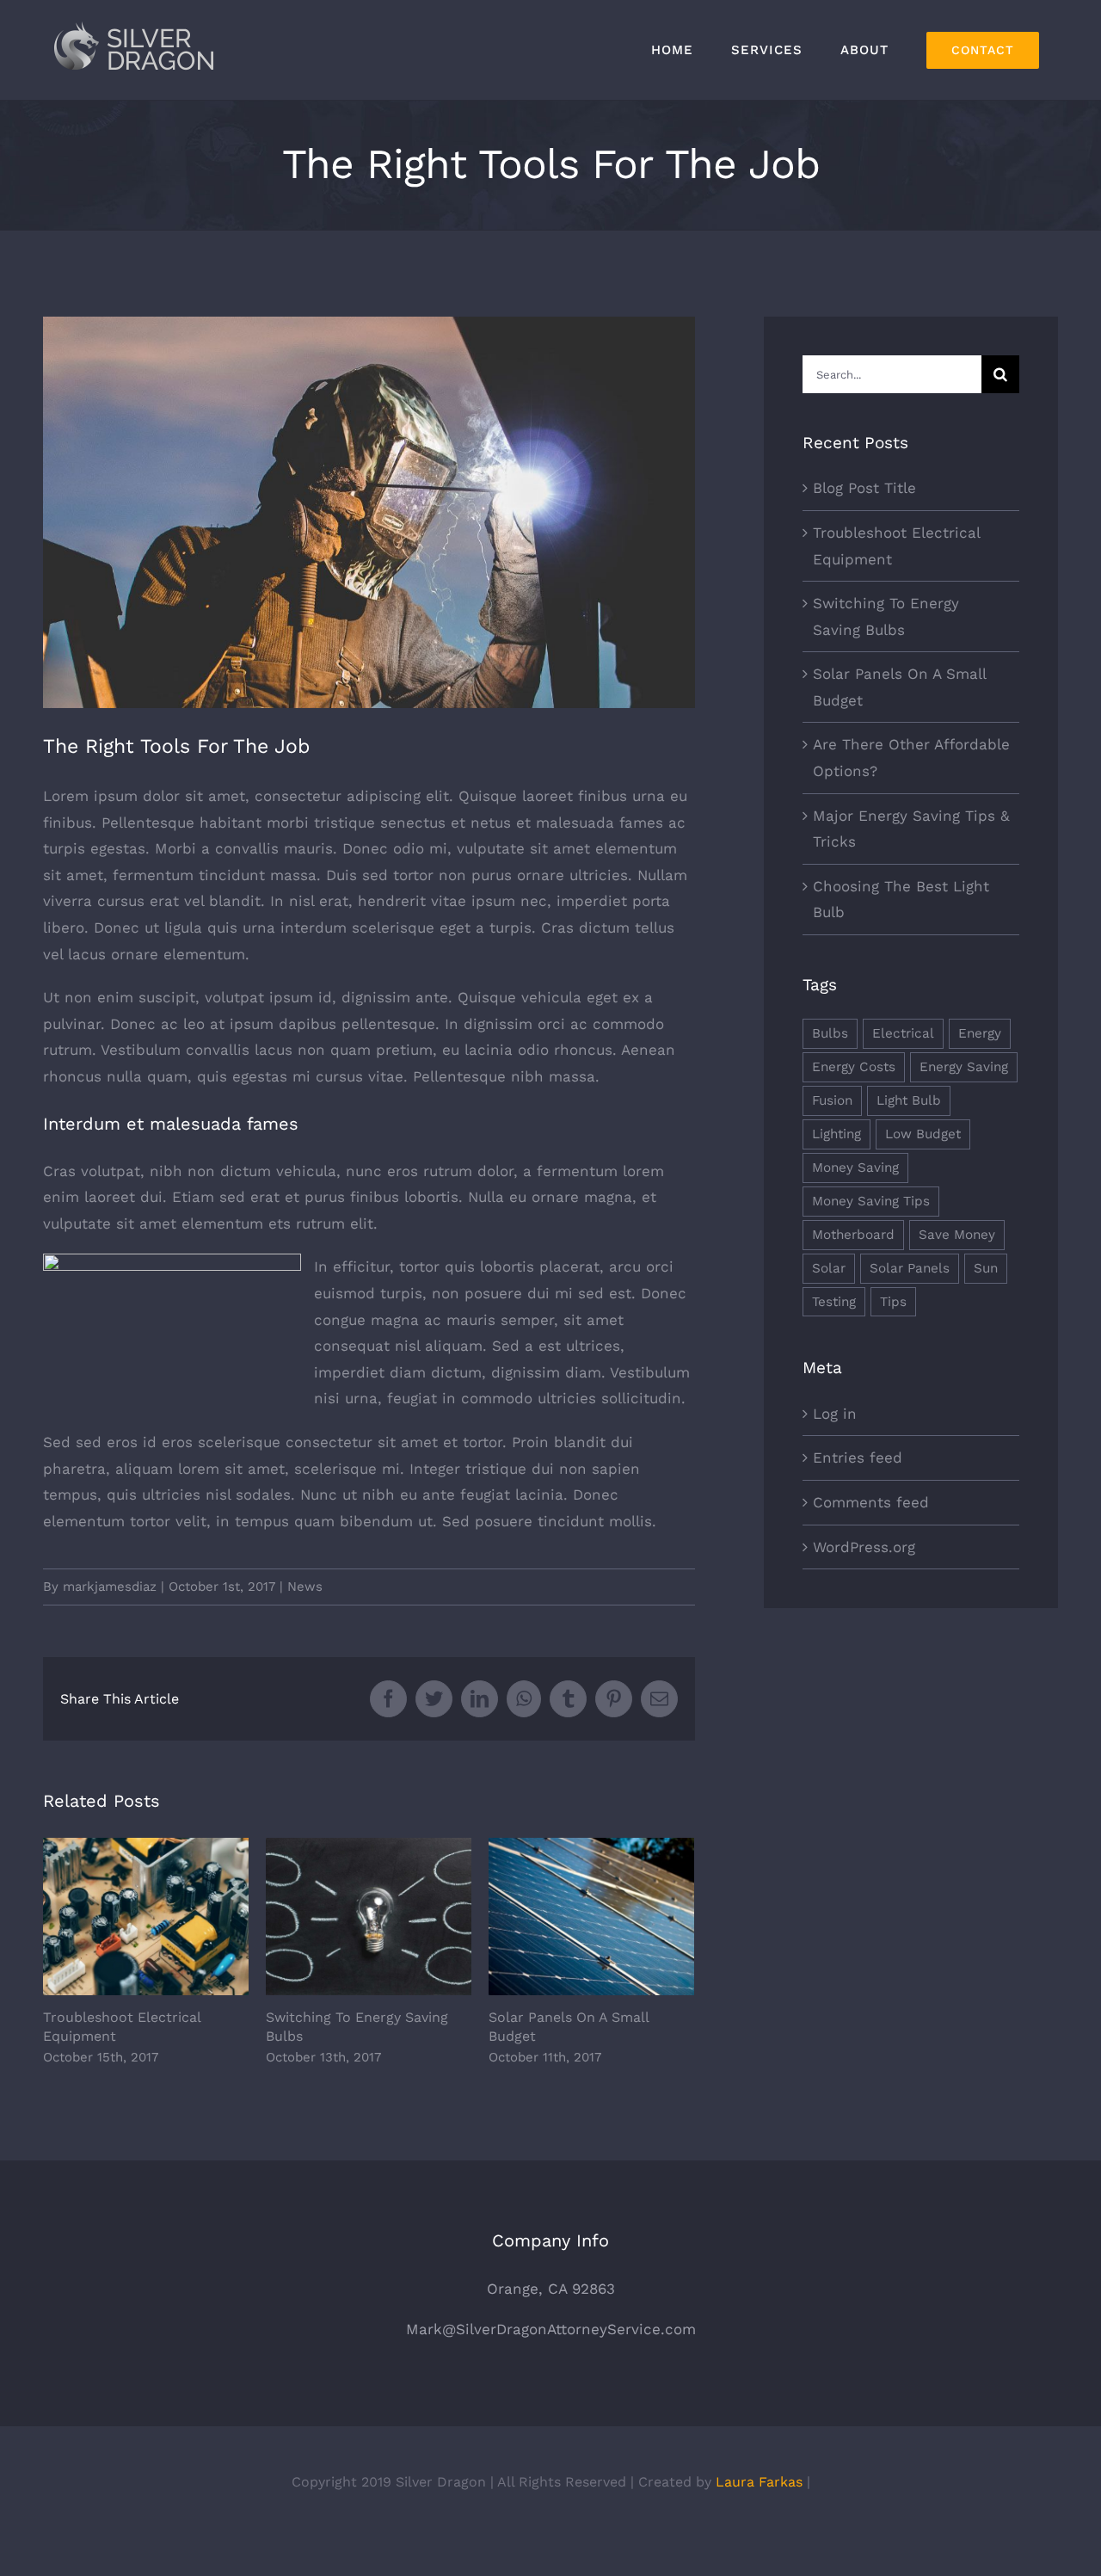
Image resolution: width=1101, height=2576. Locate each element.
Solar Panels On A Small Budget (591, 1917)
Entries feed (858, 1457)
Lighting (837, 1134)
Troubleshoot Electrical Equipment (146, 1917)
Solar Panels (910, 1268)
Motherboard (853, 1235)
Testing (834, 1302)
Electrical (903, 1033)
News (305, 1587)
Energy (980, 1033)
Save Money (957, 1235)
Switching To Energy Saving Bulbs (369, 1917)
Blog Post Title (864, 488)
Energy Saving (964, 1067)
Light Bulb (909, 1100)
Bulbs (830, 1033)
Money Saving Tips (871, 1201)
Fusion (832, 1100)
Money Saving (855, 1168)
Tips (893, 1302)
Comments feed (871, 1502)
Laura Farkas (759, 2482)
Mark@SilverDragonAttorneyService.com (551, 2329)
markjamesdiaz (110, 1587)
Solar (829, 1268)
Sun (986, 1268)
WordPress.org (864, 1547)
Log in (835, 1414)
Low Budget (923, 1134)
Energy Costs (854, 1067)
